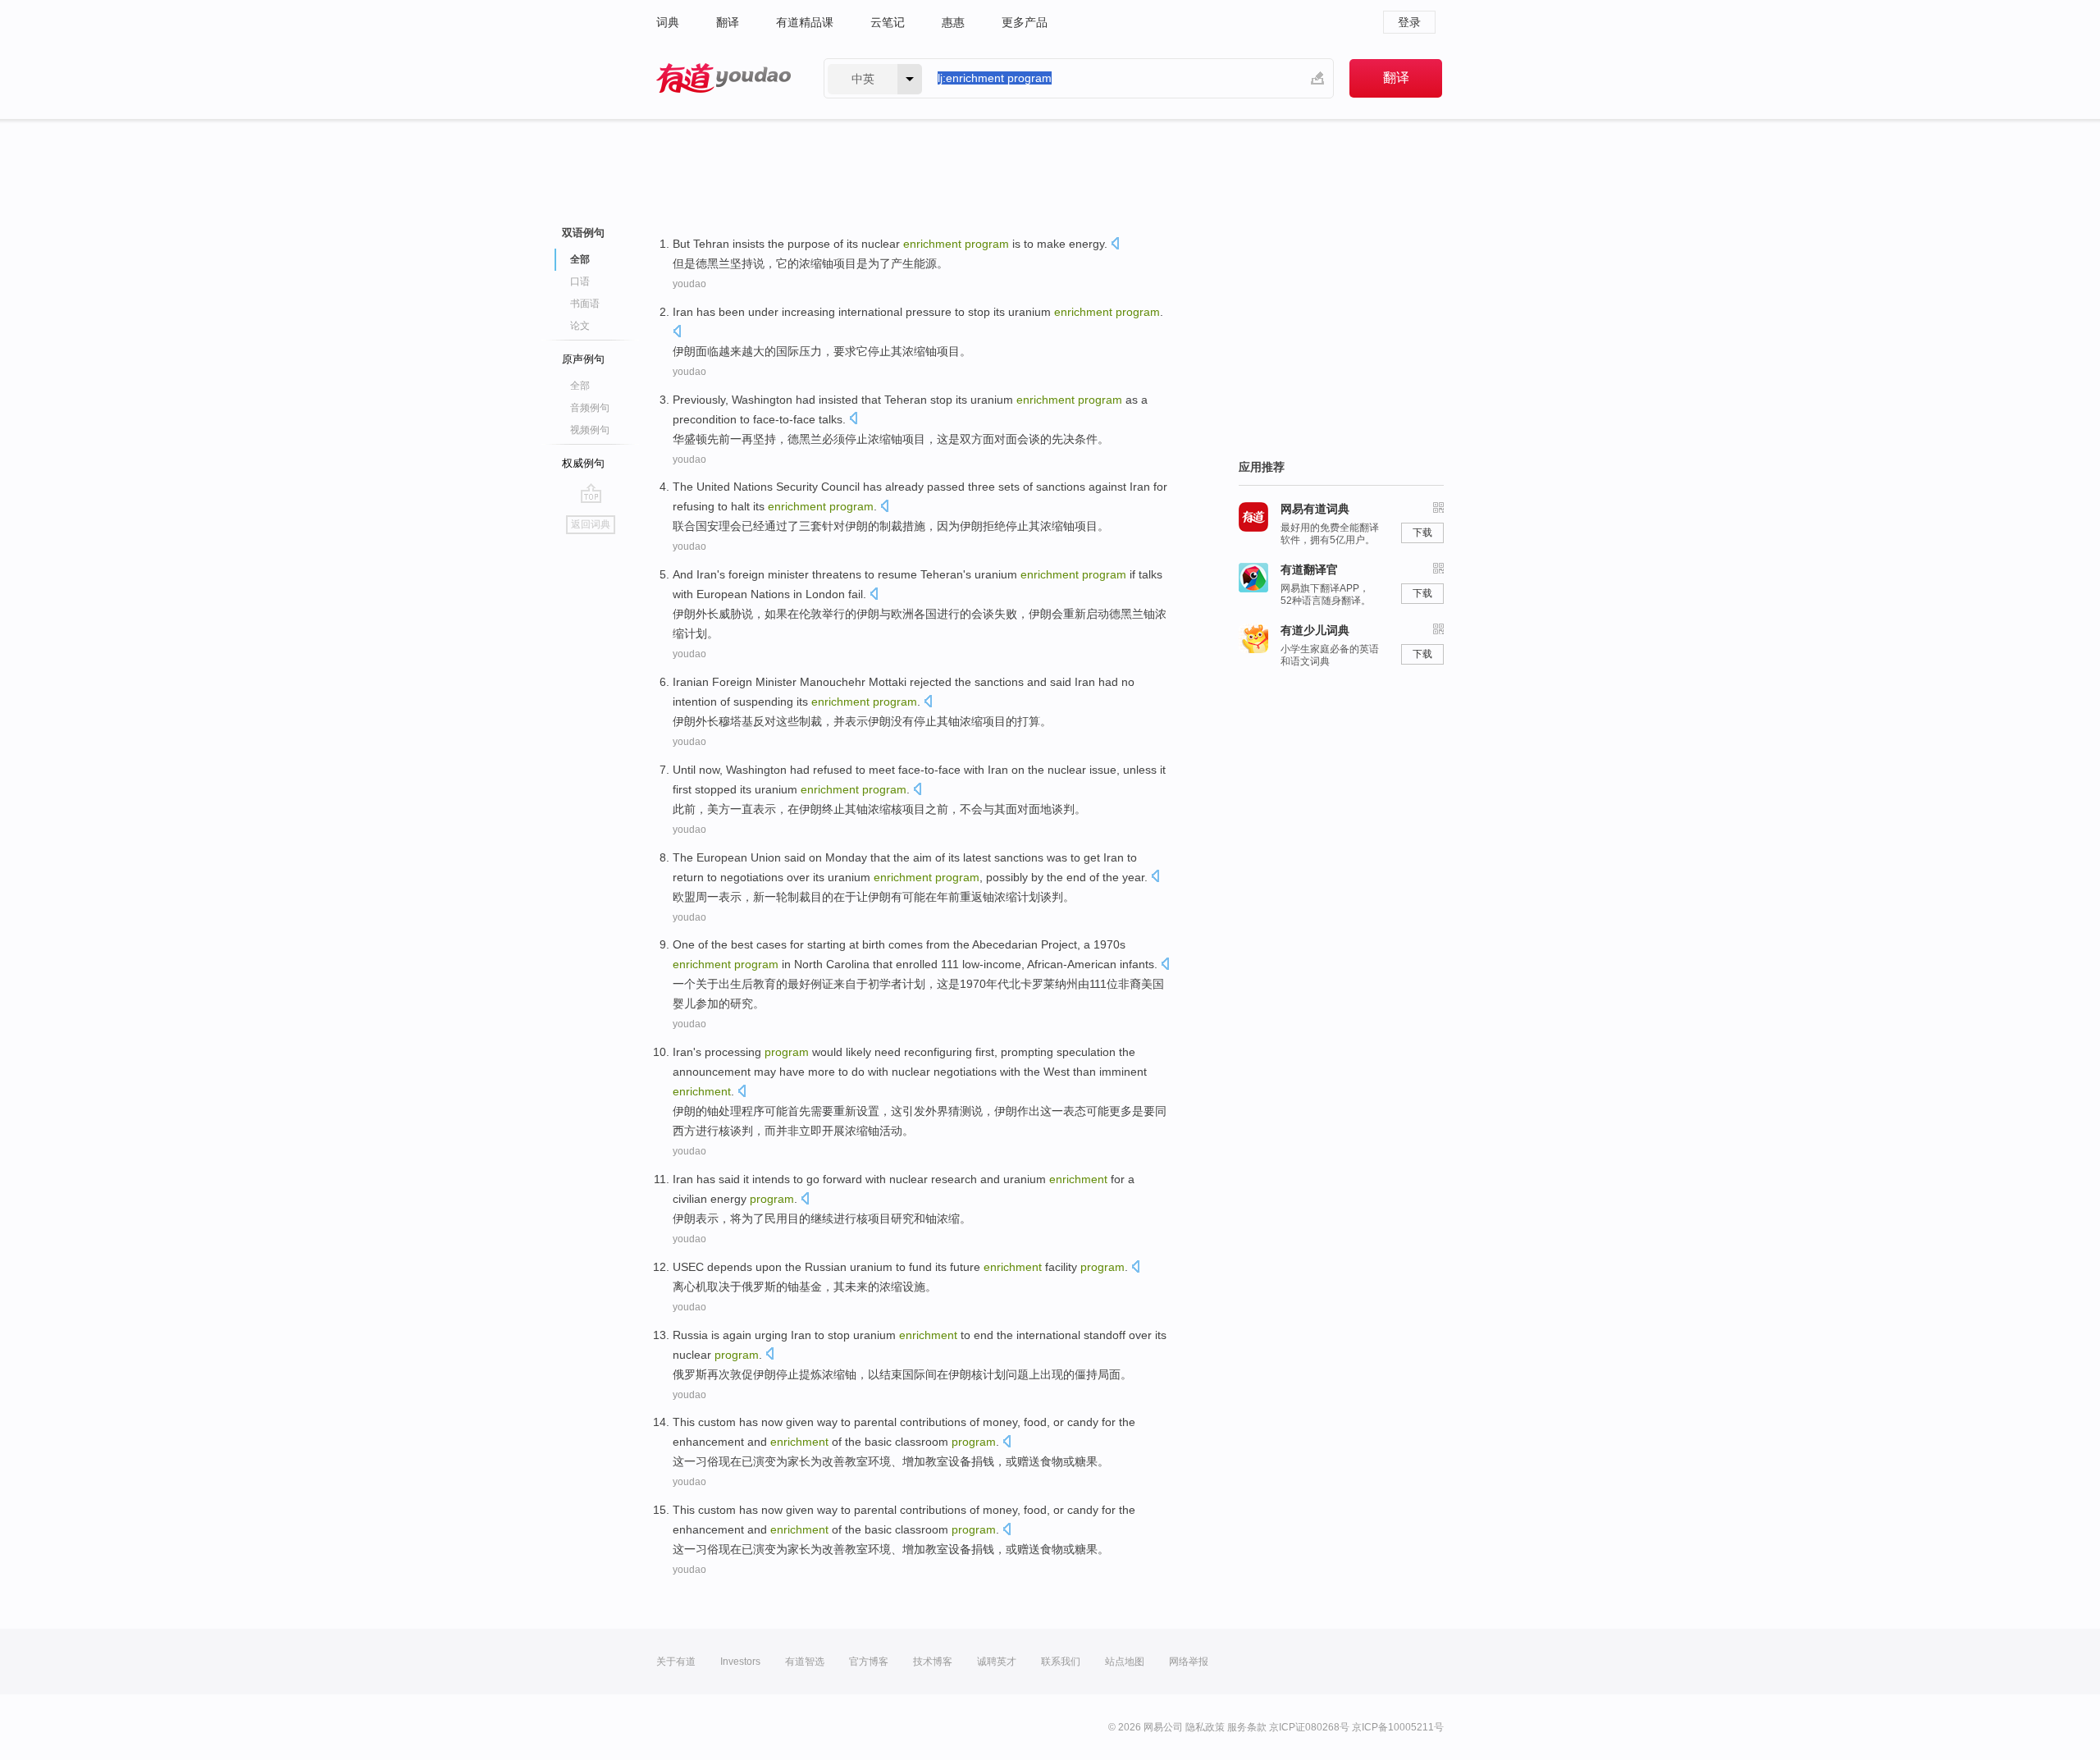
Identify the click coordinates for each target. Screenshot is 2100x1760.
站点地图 (1125, 1662)
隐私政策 (1205, 1727)
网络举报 (1189, 1662)
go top (591, 493)
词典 (668, 22)
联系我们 (1061, 1662)
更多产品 (1025, 22)
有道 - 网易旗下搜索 (724, 78)
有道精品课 (805, 22)
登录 (1409, 22)
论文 (580, 326)
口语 (580, 281)
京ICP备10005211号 (1398, 1727)
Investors (740, 1662)
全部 (580, 386)
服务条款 (1247, 1727)
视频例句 (590, 430)
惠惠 (953, 22)
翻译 (728, 22)
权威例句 (583, 463)
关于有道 (676, 1662)
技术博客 (933, 1662)
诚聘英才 (997, 1662)
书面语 (585, 304)
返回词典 (591, 524)
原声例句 (583, 359)
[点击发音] (1115, 245)
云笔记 (888, 22)
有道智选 (805, 1662)
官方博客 (869, 1662)
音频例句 (590, 408)
